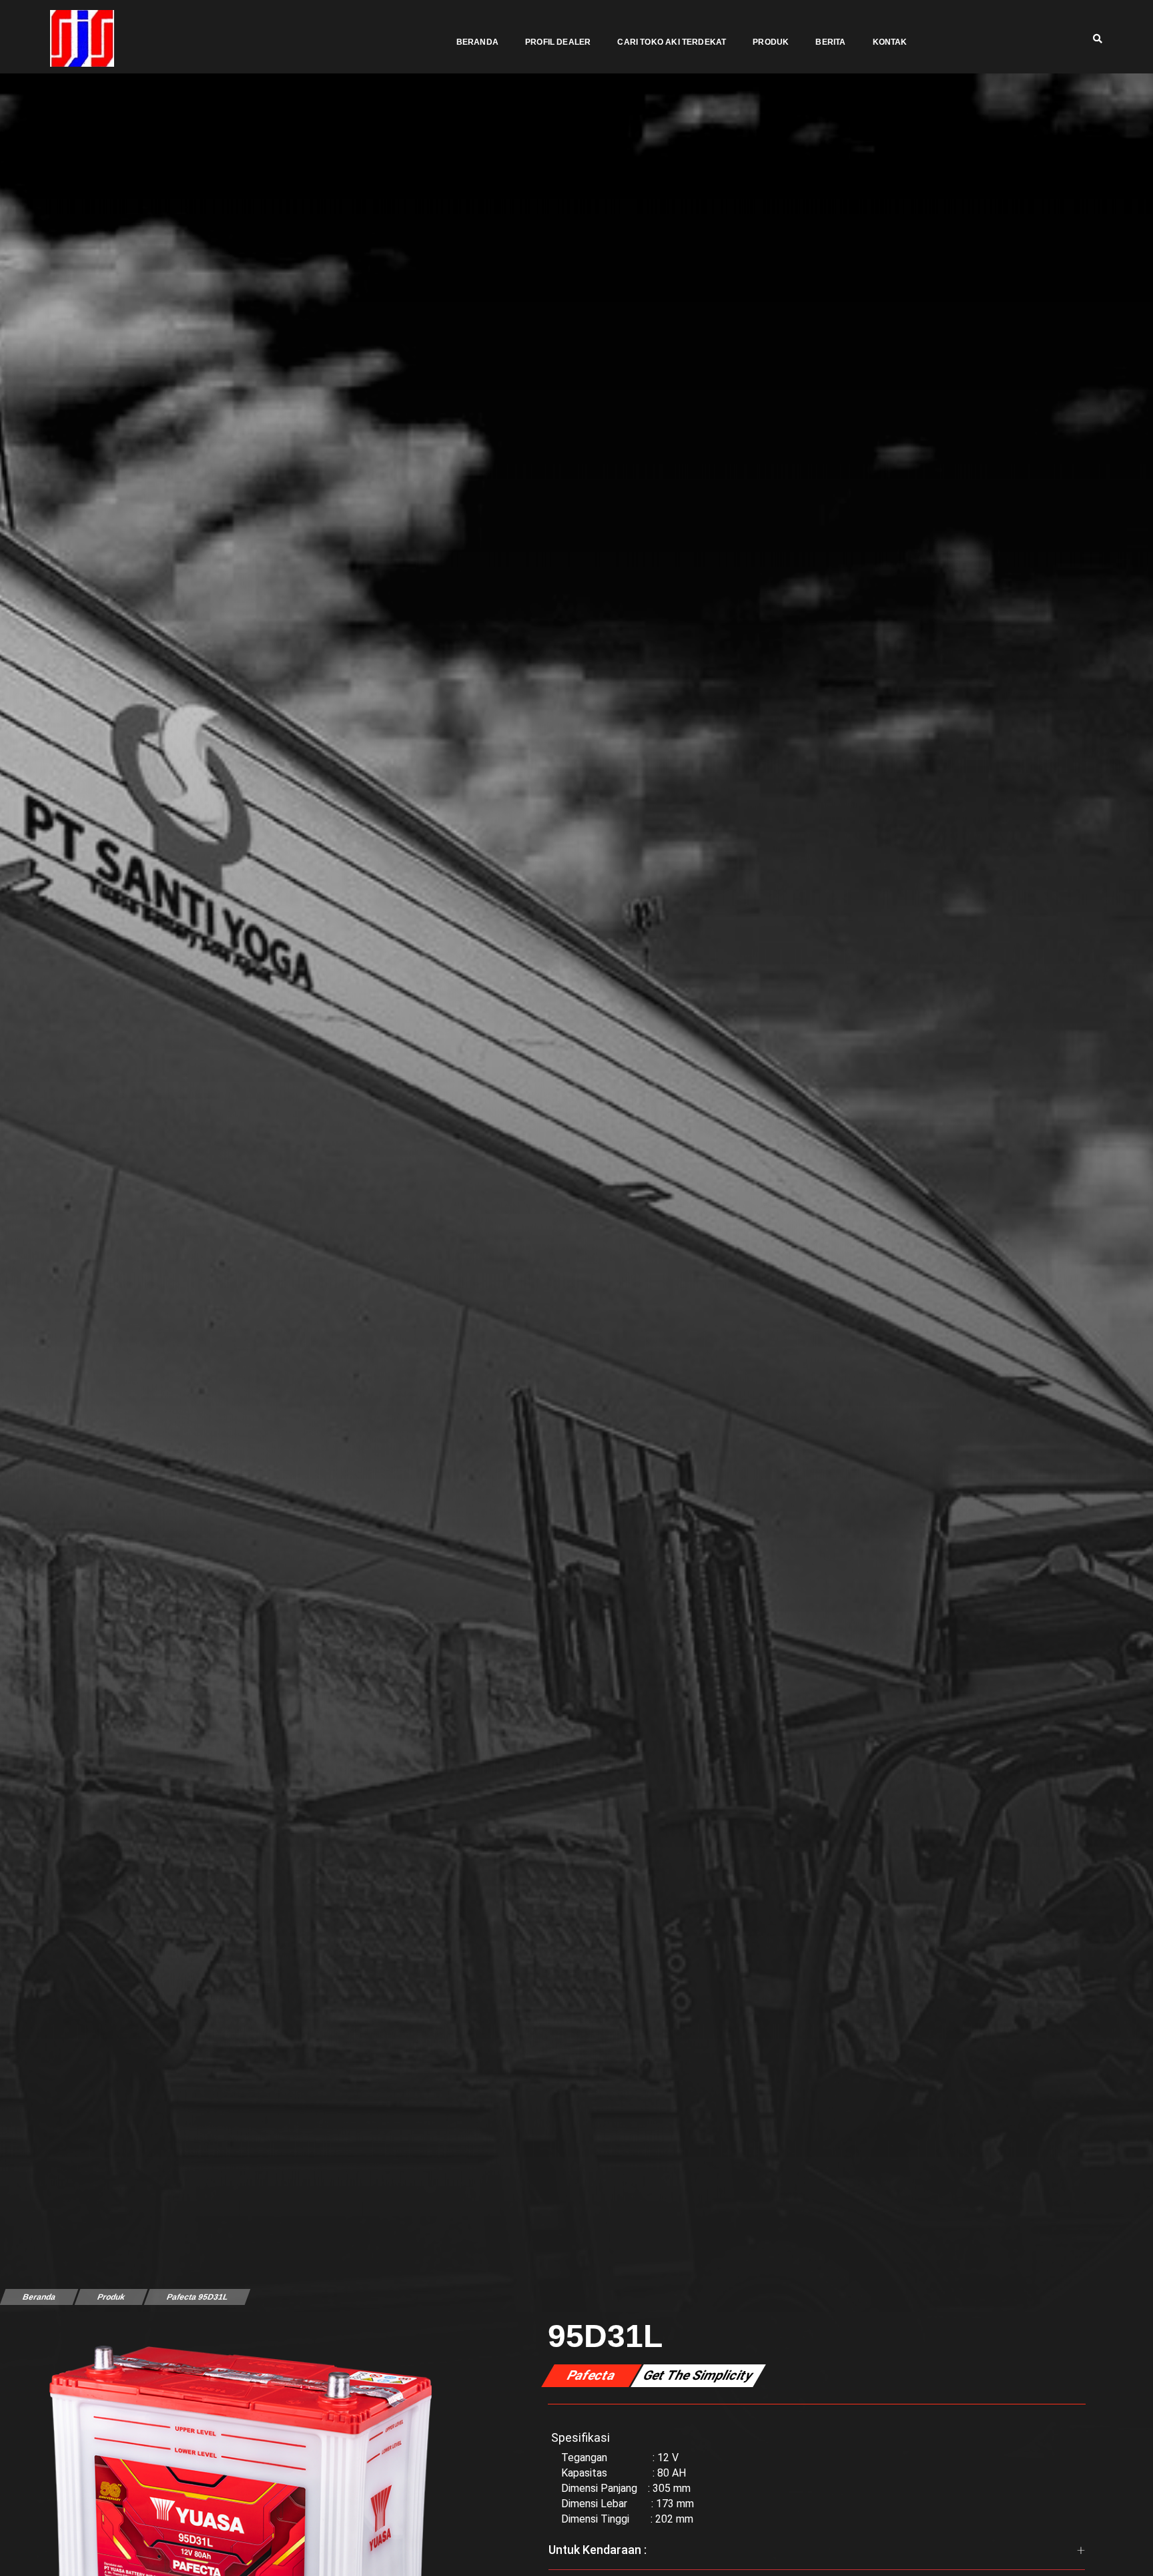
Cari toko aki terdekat (672, 42)
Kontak (890, 42)
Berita (830, 42)
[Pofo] (82, 38)
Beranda (477, 42)
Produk (771, 42)
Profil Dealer (558, 42)
